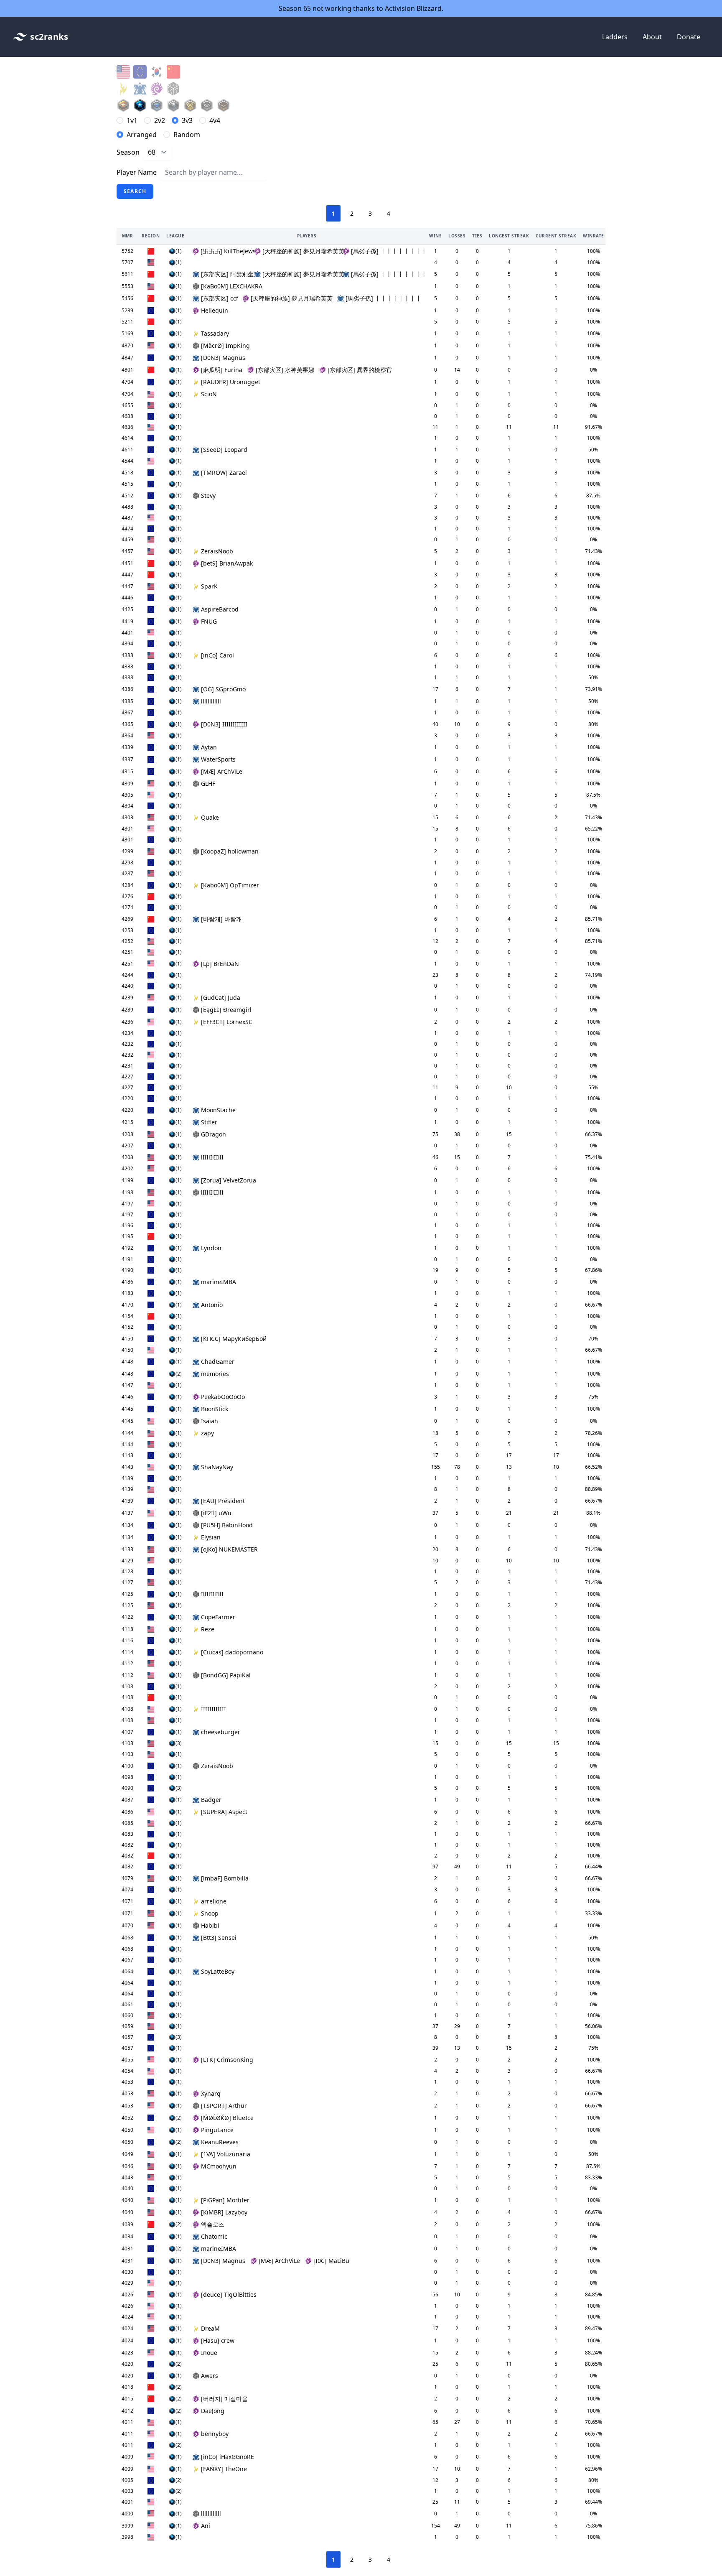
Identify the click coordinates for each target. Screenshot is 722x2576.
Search (135, 191)
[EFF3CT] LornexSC (227, 1022)
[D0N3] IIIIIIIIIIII (224, 724)
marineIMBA (219, 1282)
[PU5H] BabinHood (227, 1525)
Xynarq (211, 2093)
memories (215, 1374)
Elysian (211, 1537)
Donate (689, 37)
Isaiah (210, 1421)
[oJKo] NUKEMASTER (229, 1549)
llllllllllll (211, 701)
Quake (210, 817)
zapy (207, 1433)
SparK (209, 586)
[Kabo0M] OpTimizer (230, 885)
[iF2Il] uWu (216, 1513)
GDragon (214, 1134)
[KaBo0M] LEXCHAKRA (232, 286)
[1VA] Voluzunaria (226, 2154)
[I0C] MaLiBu (331, 2261)
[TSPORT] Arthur (224, 2106)
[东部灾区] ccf (219, 298)
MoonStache (218, 1110)
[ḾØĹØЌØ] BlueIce (227, 2118)
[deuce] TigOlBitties (229, 2294)
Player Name (137, 172)
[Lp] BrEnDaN (220, 964)
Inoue (209, 2353)
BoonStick (215, 1409)
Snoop (210, 1913)
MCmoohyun (219, 2166)
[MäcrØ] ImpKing (225, 345)
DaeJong (213, 2411)
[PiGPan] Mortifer (225, 2200)
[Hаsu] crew (218, 2340)
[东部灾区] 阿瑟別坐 (225, 274)
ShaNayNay (217, 1467)
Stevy (208, 496)
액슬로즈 (213, 2224)
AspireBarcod (220, 609)
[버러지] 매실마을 (224, 2399)
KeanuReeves (220, 2142)
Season (128, 152)
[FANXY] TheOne (224, 2469)
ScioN (209, 394)
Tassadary (215, 333)
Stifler (209, 1122)
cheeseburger (221, 1732)
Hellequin (215, 310)
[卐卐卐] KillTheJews (225, 251)
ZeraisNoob (217, 551)
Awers (210, 2376)
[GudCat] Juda (221, 998)
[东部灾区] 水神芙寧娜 (285, 370)
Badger (211, 1800)
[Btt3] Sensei (219, 1938)
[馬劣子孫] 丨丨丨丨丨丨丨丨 (386, 251)
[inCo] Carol (217, 655)
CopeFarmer (218, 1617)
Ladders (615, 37)
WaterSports (218, 759)
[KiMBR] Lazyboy (224, 2212)
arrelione (214, 1901)
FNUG (209, 621)
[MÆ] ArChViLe (222, 771)
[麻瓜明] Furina (222, 370)
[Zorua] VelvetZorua (229, 1180)
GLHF (208, 784)
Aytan (209, 747)
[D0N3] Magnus (223, 358)
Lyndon (211, 1248)
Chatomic (214, 2236)
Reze (208, 1629)
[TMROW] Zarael (224, 473)
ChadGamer (218, 1362)
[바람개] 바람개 (221, 919)
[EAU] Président (223, 1501)
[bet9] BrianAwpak (227, 563)
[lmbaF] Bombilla (225, 1878)
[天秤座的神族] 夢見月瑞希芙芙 (300, 251)
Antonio (212, 1305)
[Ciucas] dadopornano (232, 1652)
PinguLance (217, 2130)
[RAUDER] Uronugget (231, 382)
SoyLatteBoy (218, 1971)
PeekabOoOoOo (223, 1397)
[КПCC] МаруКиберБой (234, 1339)
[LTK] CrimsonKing (227, 2060)
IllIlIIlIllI (212, 1594)
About (652, 37)
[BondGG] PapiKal (226, 1675)
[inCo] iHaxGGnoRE (228, 2457)
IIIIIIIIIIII (214, 1709)
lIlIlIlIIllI (212, 1157)
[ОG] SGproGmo (223, 689)
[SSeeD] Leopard (224, 450)
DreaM (210, 2328)
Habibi (210, 1925)
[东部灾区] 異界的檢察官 (360, 370)
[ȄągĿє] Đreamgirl (226, 1010)
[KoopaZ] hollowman (230, 851)
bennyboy (215, 2434)
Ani (206, 2526)
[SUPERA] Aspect (224, 1812)
